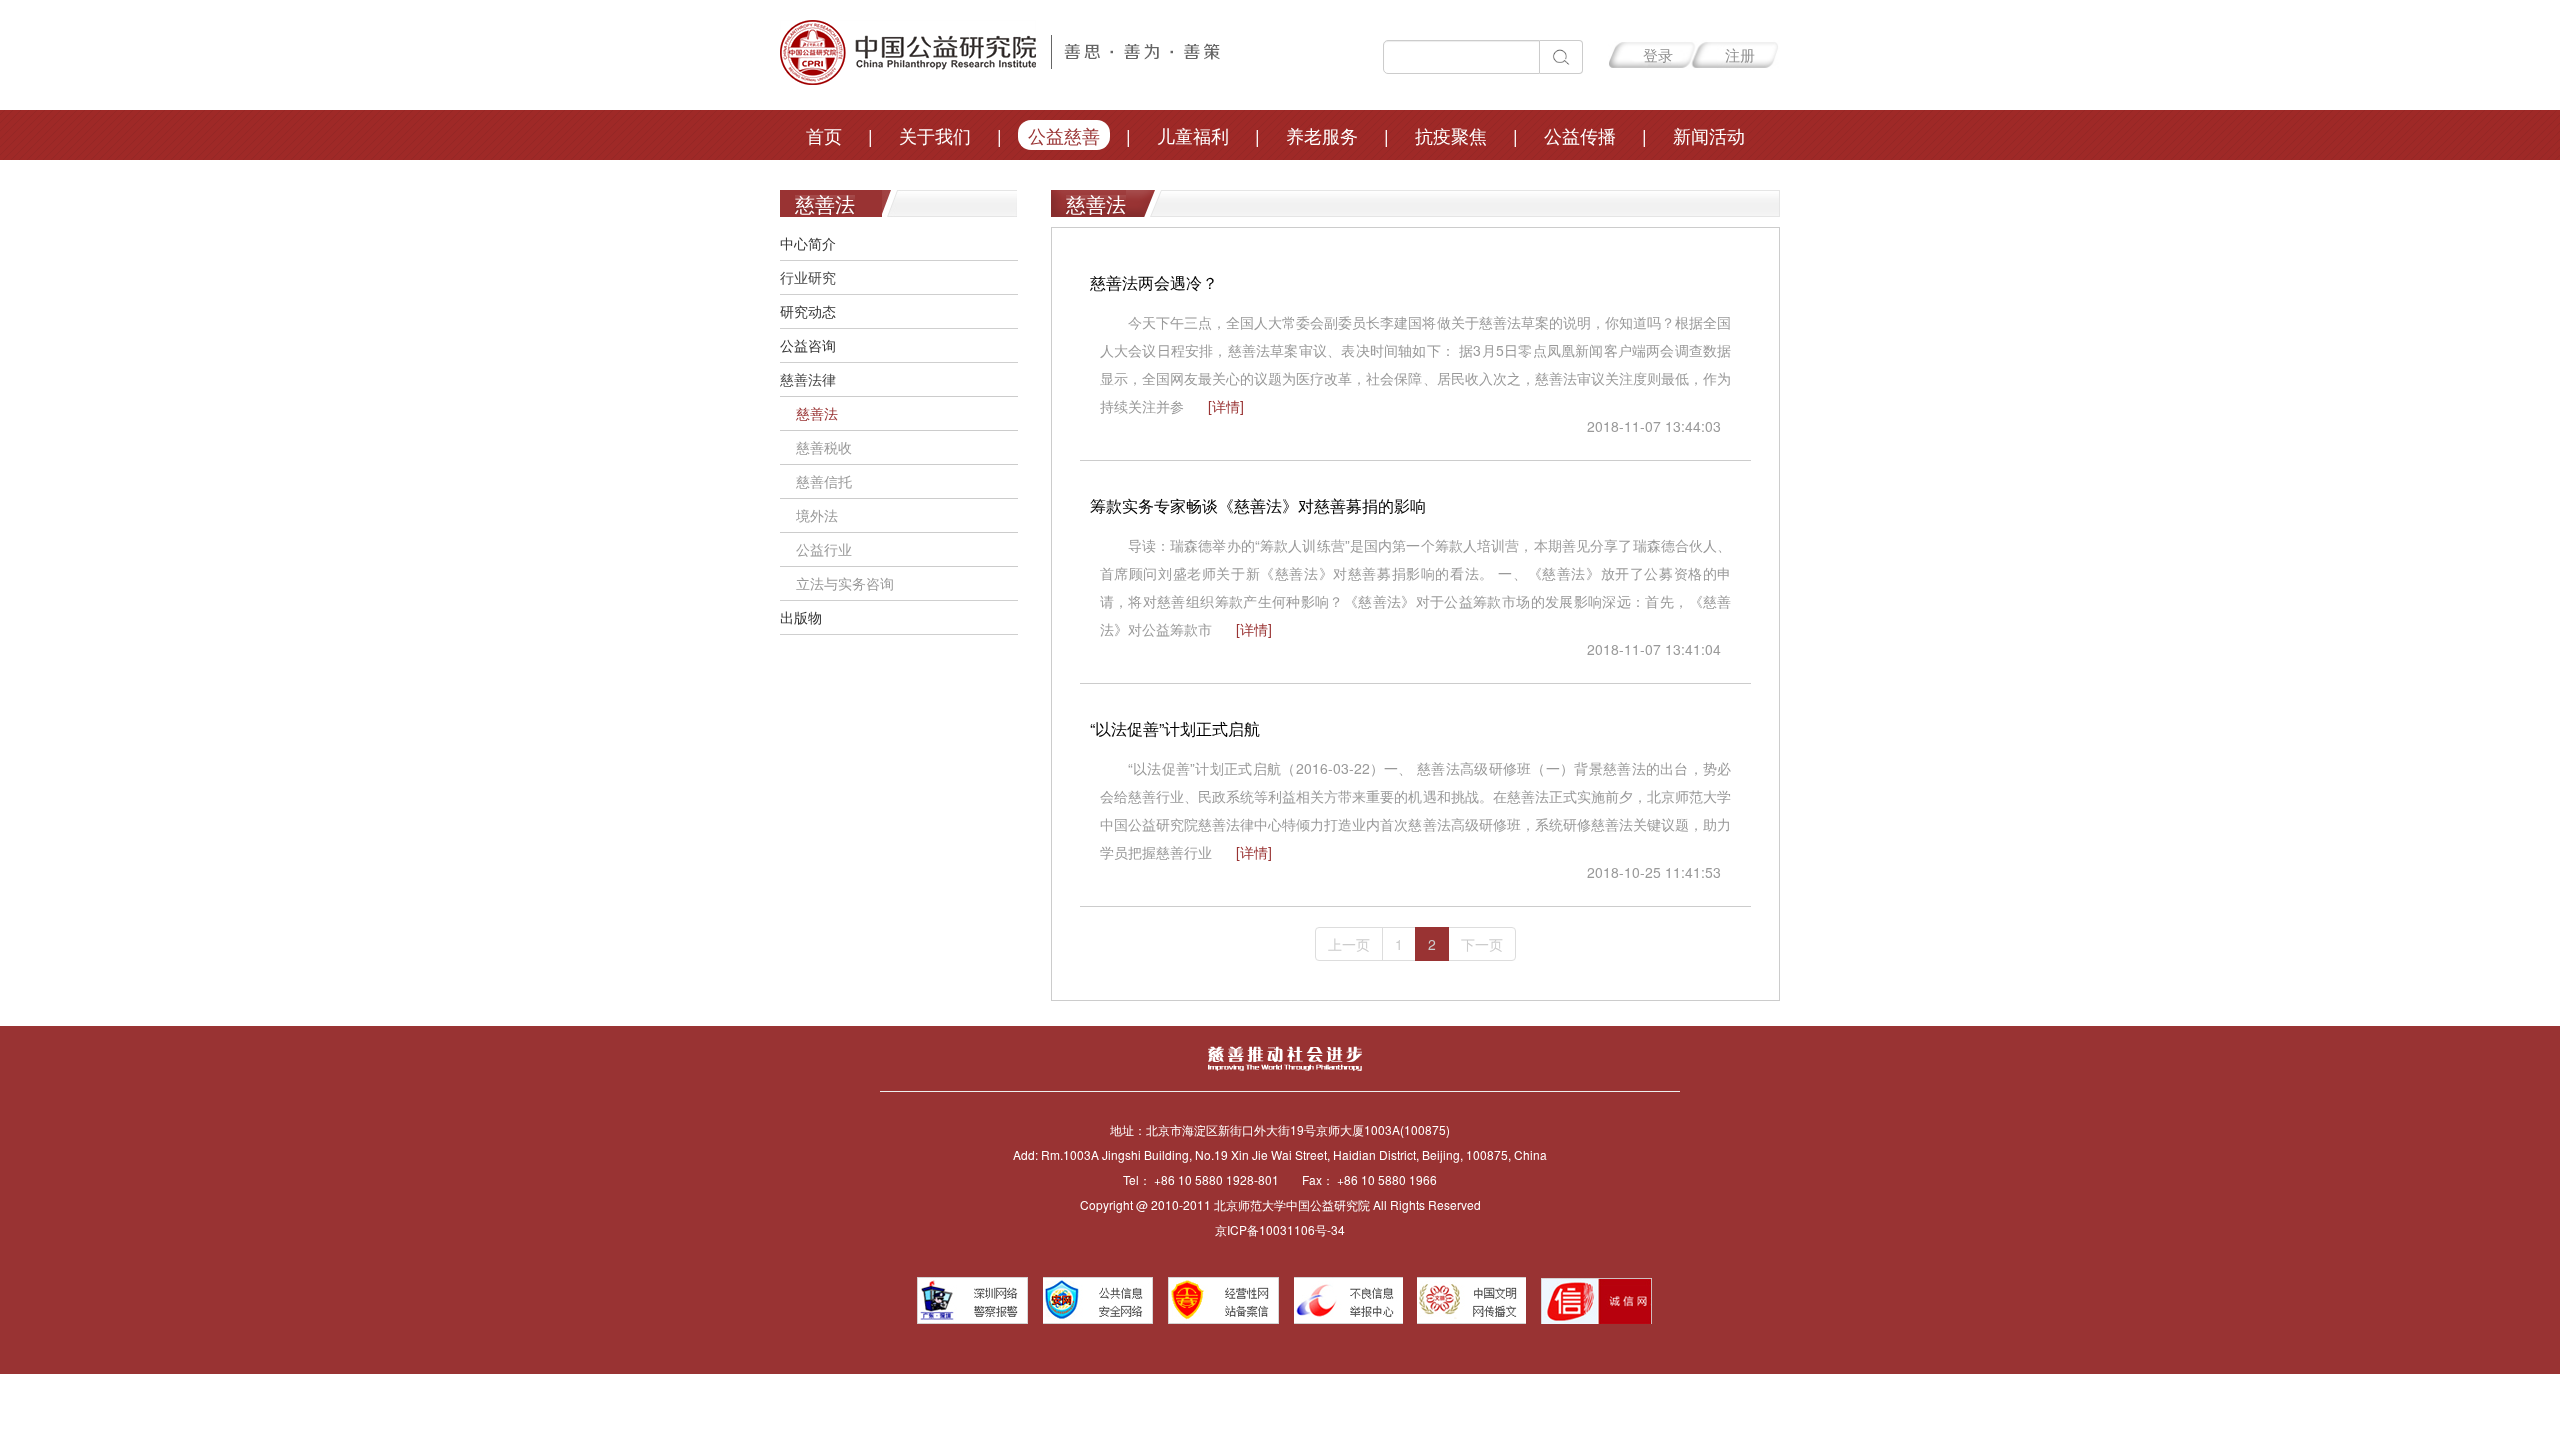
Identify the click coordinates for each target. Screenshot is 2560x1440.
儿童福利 (1193, 135)
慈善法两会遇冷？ (1154, 282)
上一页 (1349, 944)
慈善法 (809, 413)
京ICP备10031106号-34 (1280, 1229)
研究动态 (808, 311)
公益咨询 (808, 345)
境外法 (809, 515)
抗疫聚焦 (1451, 135)
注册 (1740, 54)
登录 (1658, 54)
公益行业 (816, 549)
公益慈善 (1064, 135)
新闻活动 (1709, 135)
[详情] (1226, 406)
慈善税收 (816, 447)
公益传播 (1580, 135)
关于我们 (935, 135)
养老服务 (1322, 135)
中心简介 (808, 243)
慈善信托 (816, 481)
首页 (824, 135)
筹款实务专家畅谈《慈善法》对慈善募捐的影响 (1258, 505)
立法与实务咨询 (837, 583)
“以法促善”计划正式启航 (1175, 728)
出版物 (801, 617)
